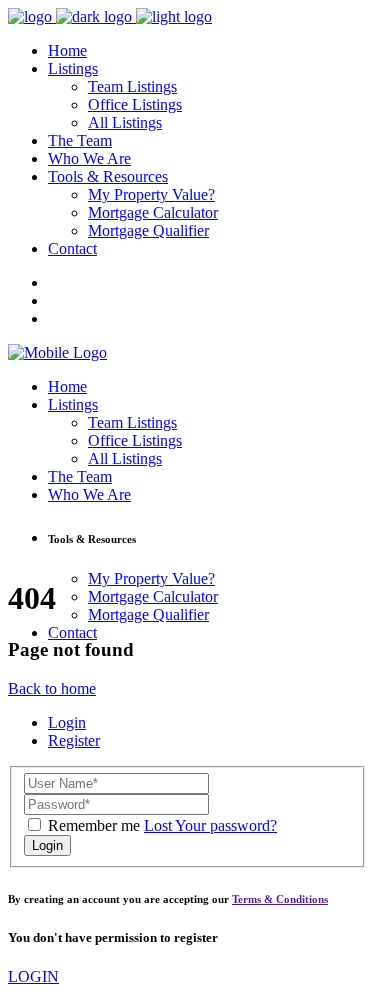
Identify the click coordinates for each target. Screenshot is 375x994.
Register (74, 740)
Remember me (94, 825)
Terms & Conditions (280, 899)
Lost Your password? (210, 825)
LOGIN (33, 976)
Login (67, 722)
